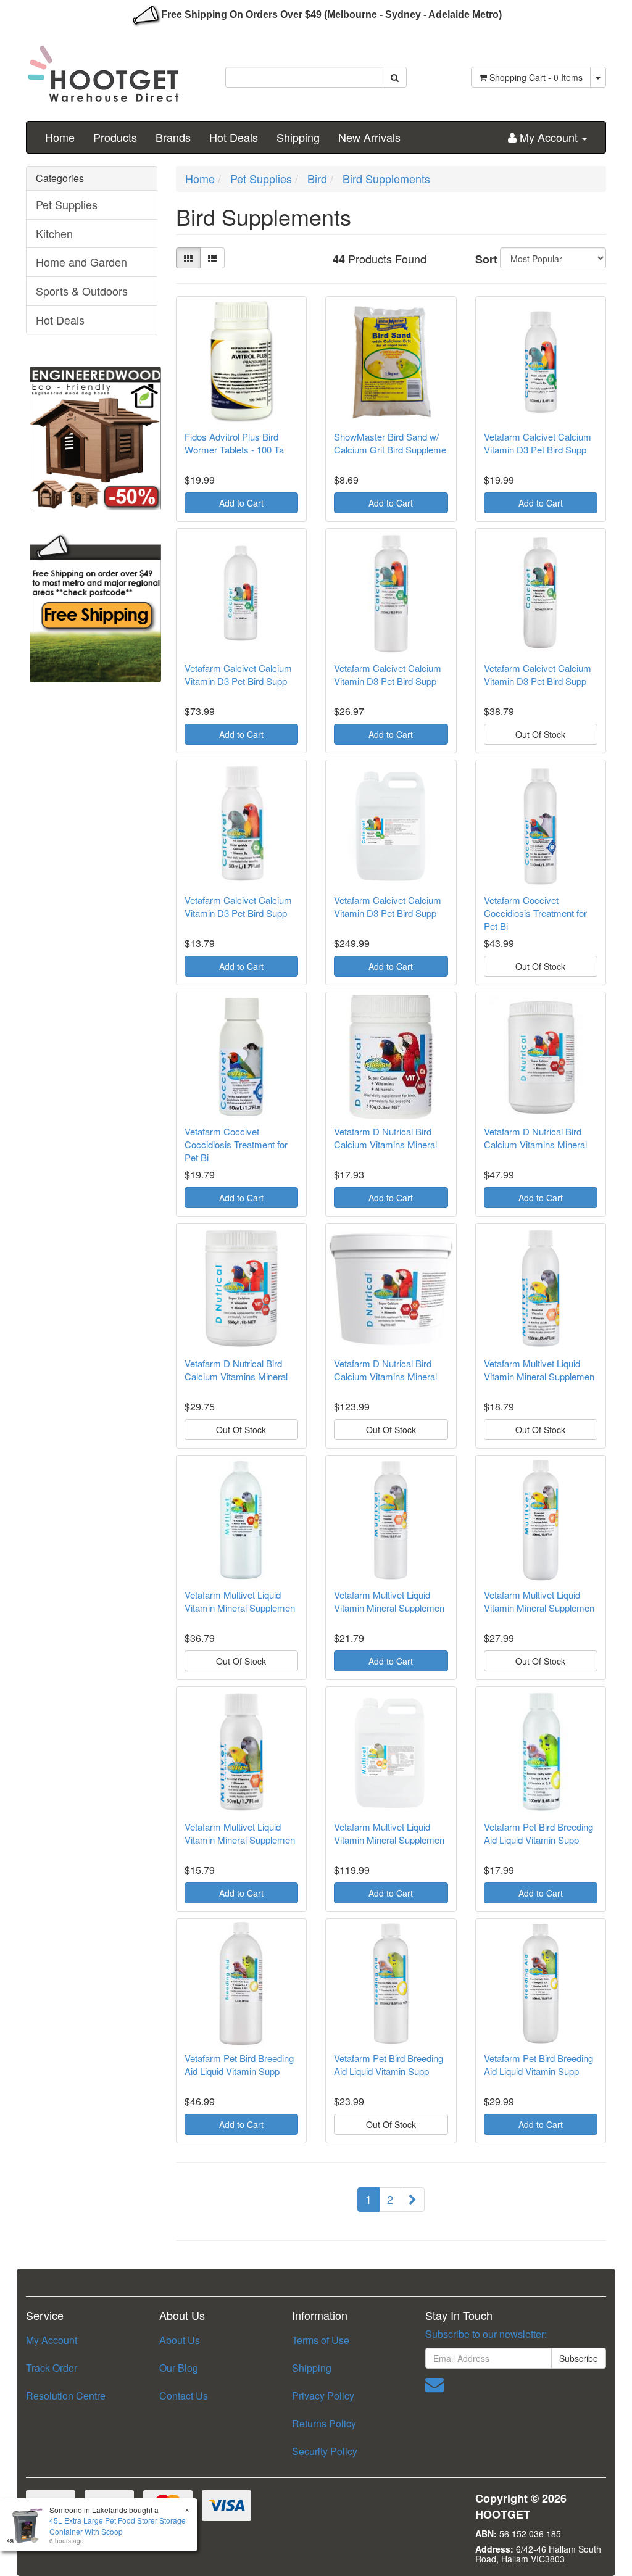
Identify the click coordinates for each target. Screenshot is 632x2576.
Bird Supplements (386, 178)
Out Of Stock (540, 734)
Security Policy (325, 2451)
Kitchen (54, 233)
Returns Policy (324, 2423)
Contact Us (184, 2396)
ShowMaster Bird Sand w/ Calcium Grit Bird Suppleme (390, 443)
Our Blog (179, 2368)
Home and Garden (81, 262)
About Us (180, 2340)
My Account (52, 2340)
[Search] (395, 77)
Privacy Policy (323, 2396)
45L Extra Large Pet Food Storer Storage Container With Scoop (118, 2525)
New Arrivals (369, 137)
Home (60, 137)
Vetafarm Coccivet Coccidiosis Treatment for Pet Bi (535, 913)
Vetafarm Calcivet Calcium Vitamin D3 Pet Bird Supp (538, 443)
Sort (483, 259)
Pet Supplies (67, 204)
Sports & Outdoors (82, 291)
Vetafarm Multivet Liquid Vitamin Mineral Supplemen (539, 1370)
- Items (536, 77)
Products (115, 137)
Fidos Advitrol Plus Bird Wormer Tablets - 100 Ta (234, 443)
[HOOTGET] (103, 68)
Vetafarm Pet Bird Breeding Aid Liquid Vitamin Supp (538, 1833)
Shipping (298, 137)
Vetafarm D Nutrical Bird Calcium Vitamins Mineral (385, 1138)
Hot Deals (234, 137)
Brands (173, 137)
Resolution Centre (66, 2396)
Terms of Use (321, 2340)
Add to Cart (241, 503)
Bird (317, 178)
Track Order (52, 2368)
